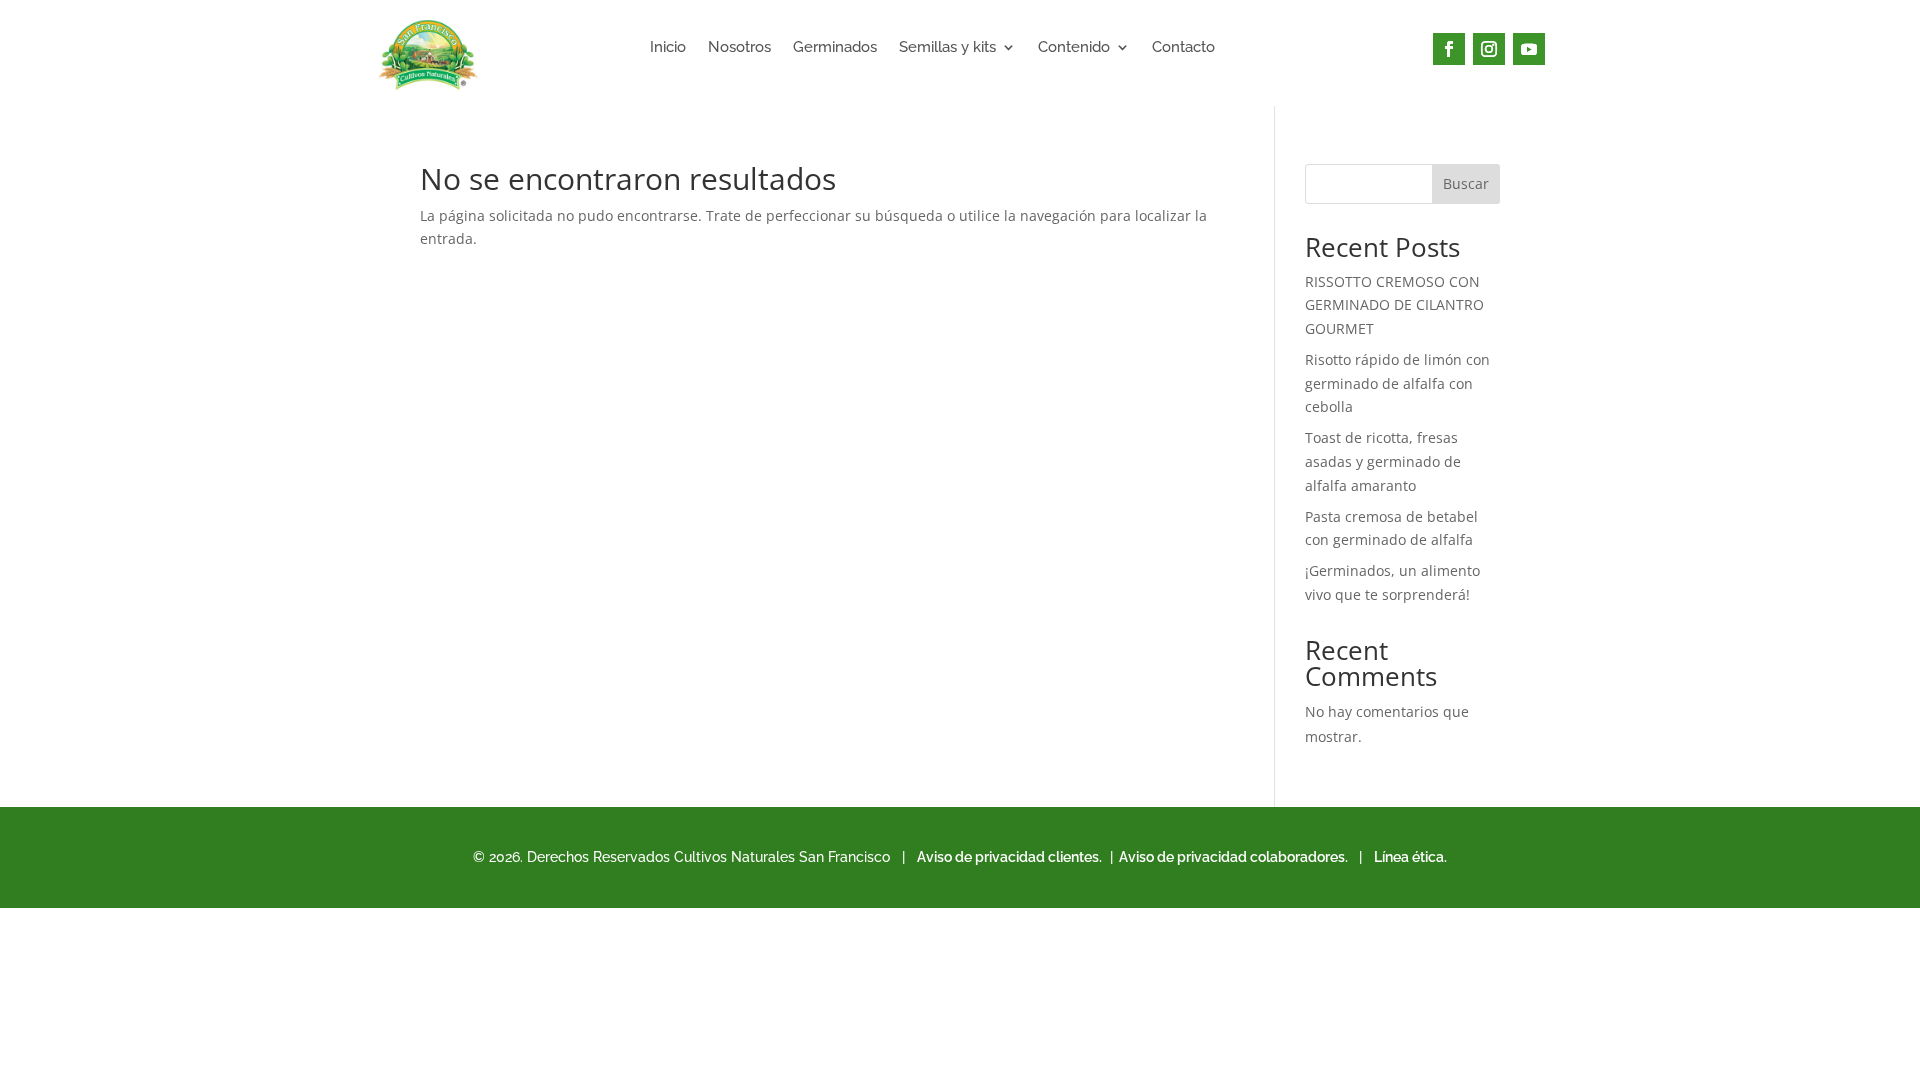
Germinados (835, 48)
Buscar (1466, 183)
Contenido (1074, 48)
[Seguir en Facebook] (1449, 49)
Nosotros (739, 48)
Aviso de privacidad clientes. (1009, 857)
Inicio (668, 48)
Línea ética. (1410, 857)
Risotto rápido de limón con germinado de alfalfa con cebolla (1397, 383)
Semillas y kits (947, 48)
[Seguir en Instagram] (1489, 49)
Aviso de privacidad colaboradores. (1232, 857)
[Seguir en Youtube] (1529, 49)
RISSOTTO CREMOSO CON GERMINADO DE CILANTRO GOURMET (1394, 305)
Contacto (1183, 48)
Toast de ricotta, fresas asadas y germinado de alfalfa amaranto (1383, 461)
